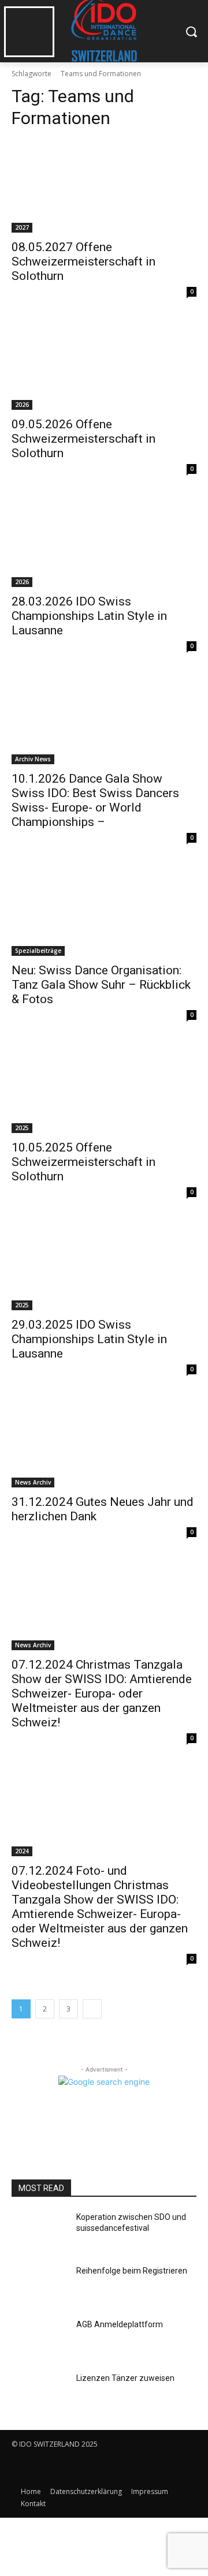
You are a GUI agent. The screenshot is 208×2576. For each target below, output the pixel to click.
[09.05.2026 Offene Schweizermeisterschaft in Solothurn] (104, 364)
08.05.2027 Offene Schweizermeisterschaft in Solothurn (83, 261)
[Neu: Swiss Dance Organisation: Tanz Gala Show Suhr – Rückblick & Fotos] (104, 910)
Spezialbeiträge (38, 951)
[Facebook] (22, 2468)
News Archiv (33, 1482)
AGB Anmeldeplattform (120, 2324)
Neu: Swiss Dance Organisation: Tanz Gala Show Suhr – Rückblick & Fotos (101, 985)
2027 (22, 227)
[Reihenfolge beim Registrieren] (39, 2285)
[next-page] (92, 2009)
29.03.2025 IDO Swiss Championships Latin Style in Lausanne (89, 1339)
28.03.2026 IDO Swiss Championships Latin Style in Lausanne (89, 616)
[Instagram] (48, 2468)
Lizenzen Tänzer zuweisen (125, 2378)
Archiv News (33, 759)
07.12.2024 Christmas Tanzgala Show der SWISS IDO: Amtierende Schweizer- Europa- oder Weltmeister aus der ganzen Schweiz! (102, 1693)
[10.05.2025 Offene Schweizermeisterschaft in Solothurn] (104, 1087)
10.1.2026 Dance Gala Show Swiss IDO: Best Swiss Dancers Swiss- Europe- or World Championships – (95, 800)
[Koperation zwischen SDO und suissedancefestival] (39, 2231)
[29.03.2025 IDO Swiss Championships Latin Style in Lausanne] (104, 1264)
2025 (22, 1128)
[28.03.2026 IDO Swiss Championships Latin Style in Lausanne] (104, 541)
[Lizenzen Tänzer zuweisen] (39, 2392)
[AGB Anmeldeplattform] (39, 2338)
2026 (22, 405)
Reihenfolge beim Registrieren (132, 2271)
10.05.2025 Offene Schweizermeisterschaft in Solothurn (83, 1162)
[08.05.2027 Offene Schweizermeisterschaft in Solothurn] (104, 186)
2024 (22, 1851)
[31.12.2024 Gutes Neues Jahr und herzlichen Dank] (104, 1441)
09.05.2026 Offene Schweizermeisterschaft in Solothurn (83, 439)
